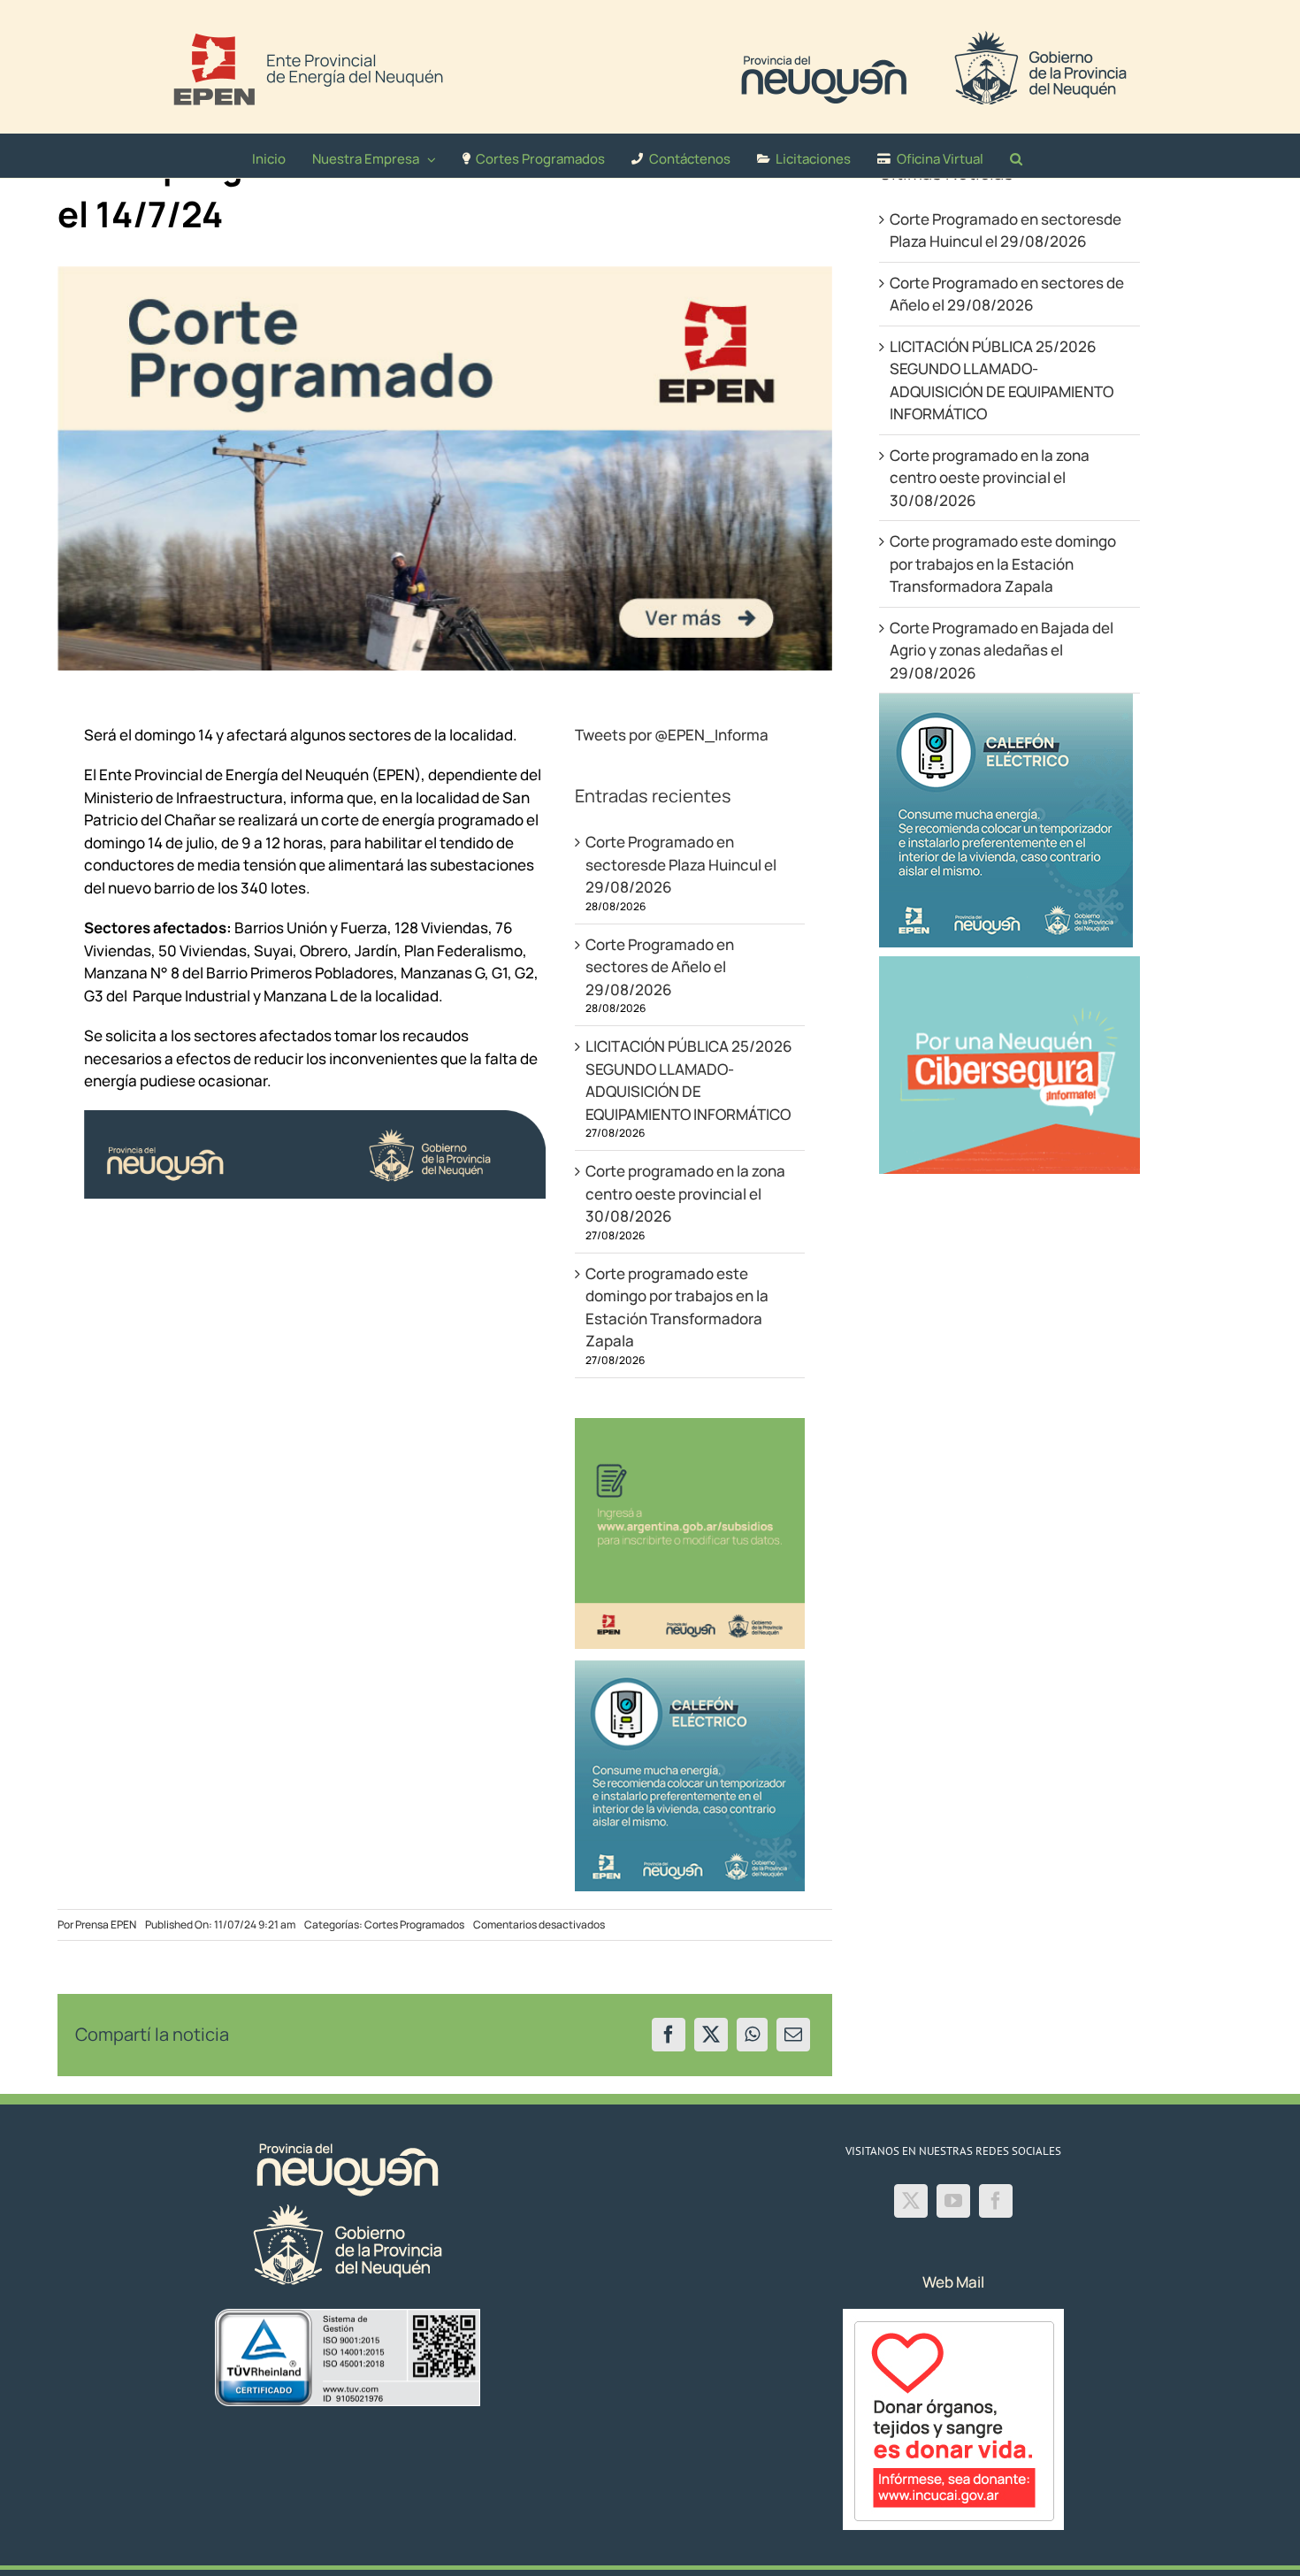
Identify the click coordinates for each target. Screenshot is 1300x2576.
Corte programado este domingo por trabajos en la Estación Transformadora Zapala (1003, 563)
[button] (1016, 156)
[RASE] (690, 1426)
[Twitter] (911, 2201)
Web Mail (953, 2282)
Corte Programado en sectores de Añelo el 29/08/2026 (660, 967)
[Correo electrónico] (793, 2035)
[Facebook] (669, 2035)
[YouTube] (953, 2201)
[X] (711, 2035)
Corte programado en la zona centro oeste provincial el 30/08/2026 (685, 1193)
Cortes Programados (414, 1924)
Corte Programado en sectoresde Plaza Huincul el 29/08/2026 (681, 864)
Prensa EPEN (106, 1924)
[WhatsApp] (752, 2035)
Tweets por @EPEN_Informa (672, 735)
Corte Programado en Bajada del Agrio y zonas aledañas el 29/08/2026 (1002, 650)
